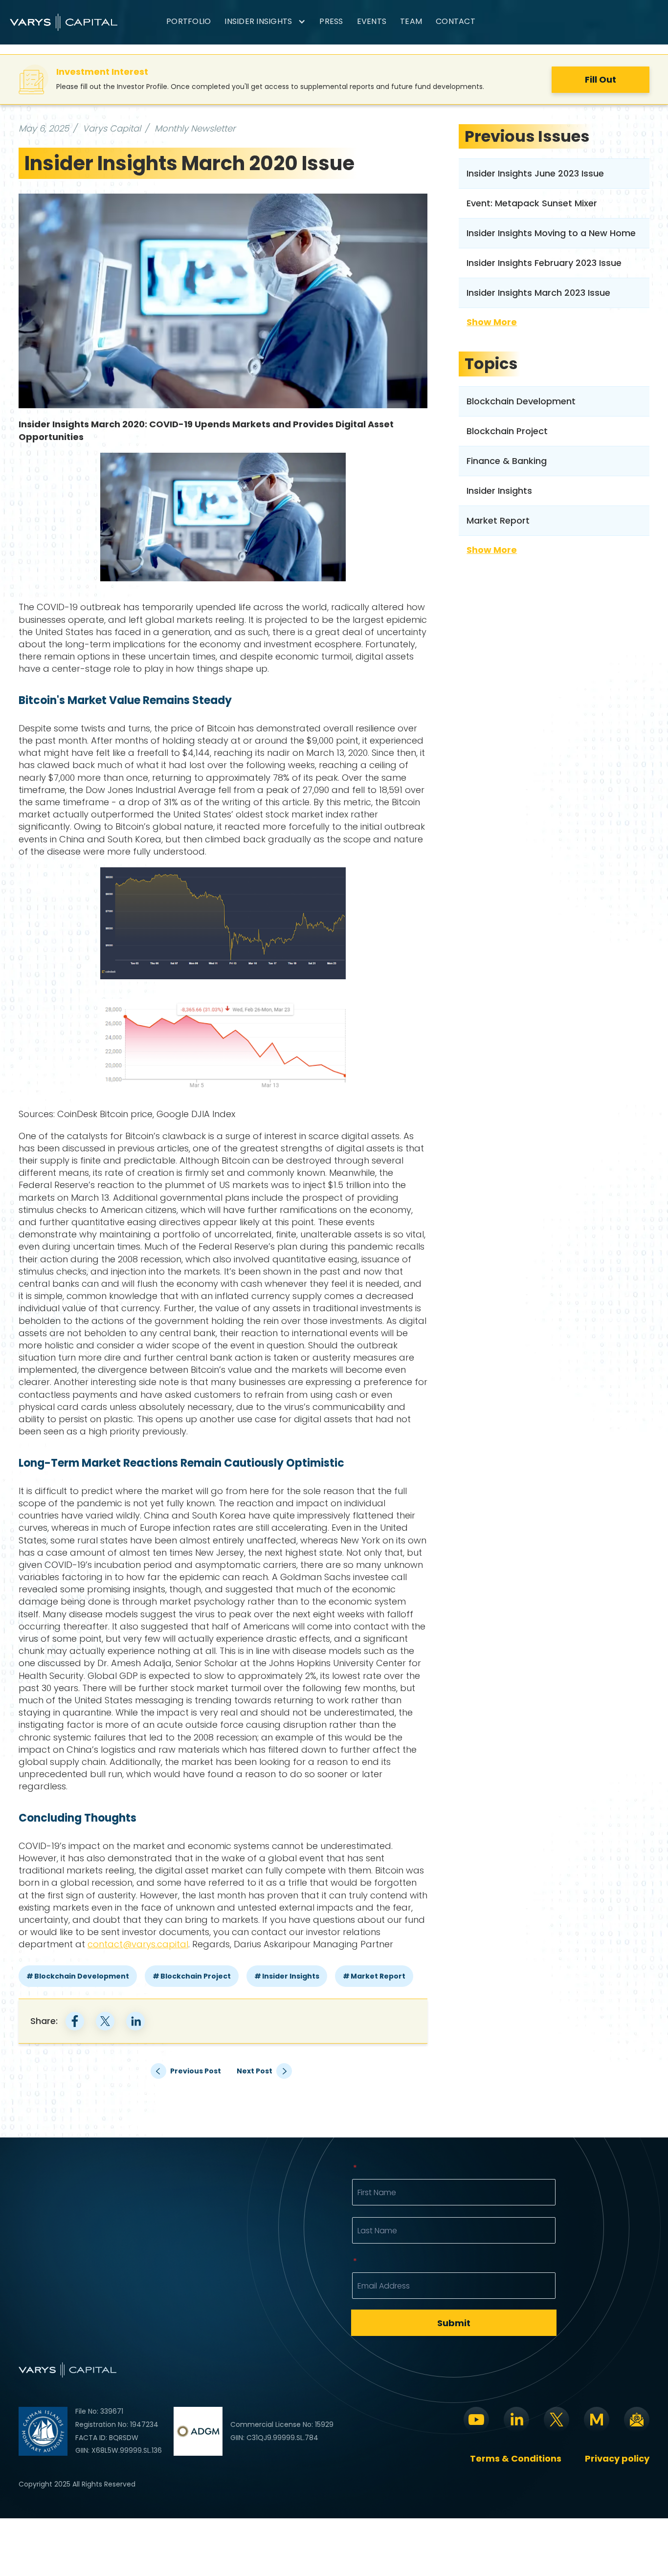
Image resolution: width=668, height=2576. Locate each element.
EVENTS (372, 21)
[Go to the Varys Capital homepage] (64, 22)
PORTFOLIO (189, 21)
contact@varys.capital (138, 1944)
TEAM (411, 21)
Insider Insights (291, 1976)
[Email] (637, 2420)
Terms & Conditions (516, 2459)
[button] (265, 22)
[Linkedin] (516, 2420)
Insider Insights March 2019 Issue (182, 2071)
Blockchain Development (82, 1976)
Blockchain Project (196, 1976)
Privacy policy (617, 2459)
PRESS (331, 21)
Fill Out (601, 79)
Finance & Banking (507, 461)
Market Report (378, 1976)
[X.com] (557, 2420)
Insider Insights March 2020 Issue (189, 163)
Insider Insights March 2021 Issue (265, 2071)
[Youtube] (476, 2420)
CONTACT (456, 21)
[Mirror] (597, 2420)
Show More (492, 322)
